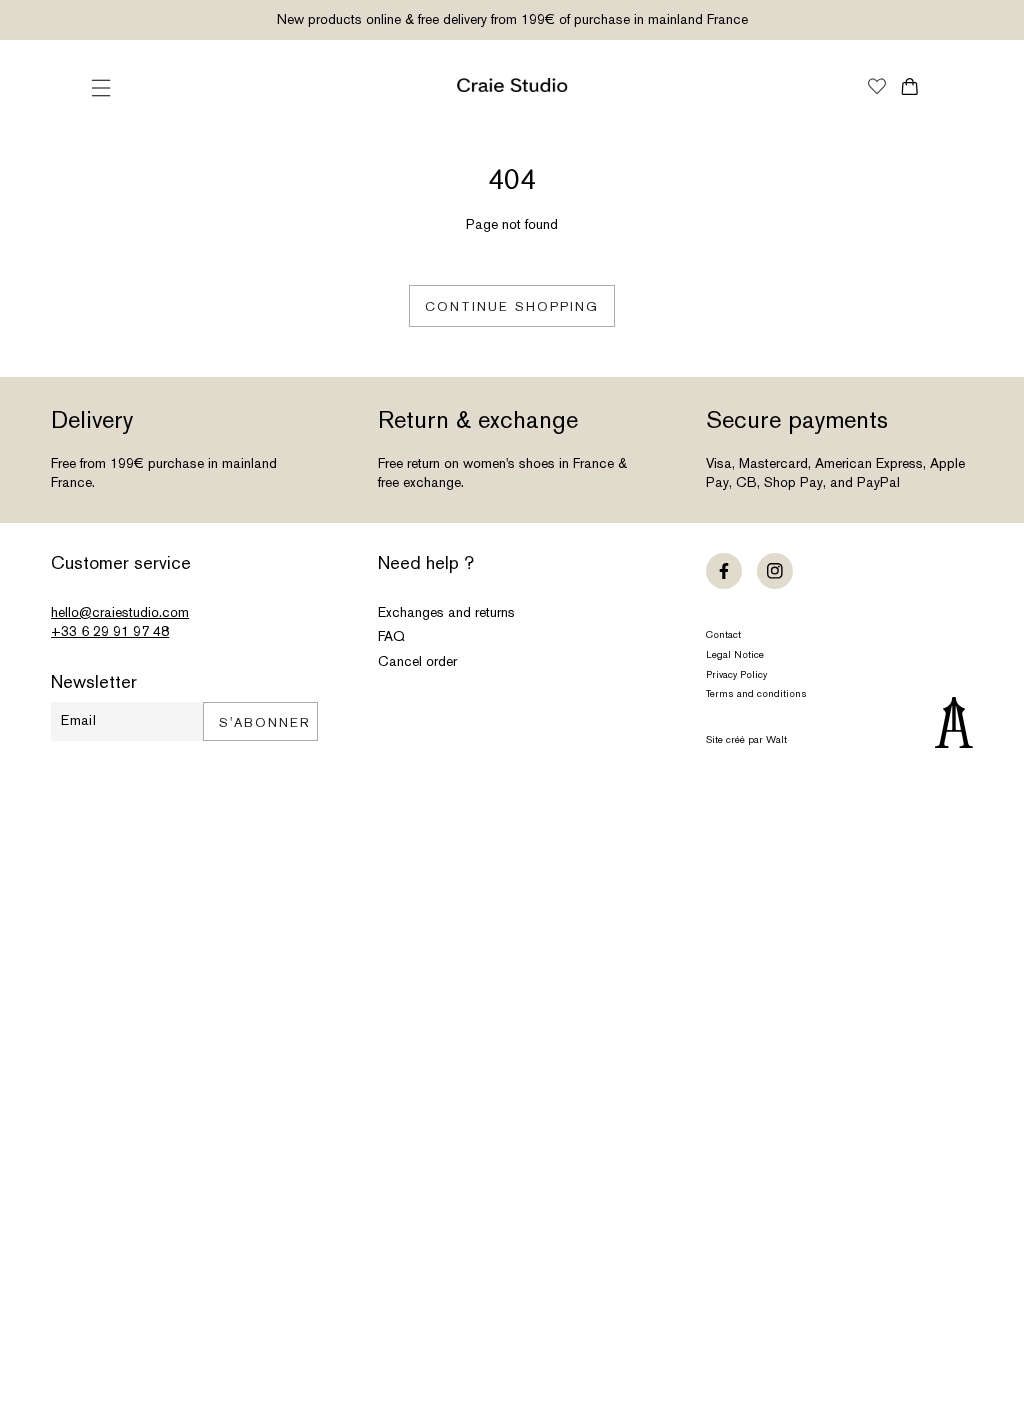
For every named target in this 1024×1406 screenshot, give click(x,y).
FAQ (391, 636)
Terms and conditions (756, 693)
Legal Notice (735, 654)
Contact (723, 634)
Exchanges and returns (446, 612)
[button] (101, 88)
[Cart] (909, 86)
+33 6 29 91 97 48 (110, 631)
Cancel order (417, 661)
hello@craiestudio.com (120, 612)
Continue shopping (512, 306)
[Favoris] (877, 88)
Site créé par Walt (746, 739)
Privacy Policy (736, 674)
